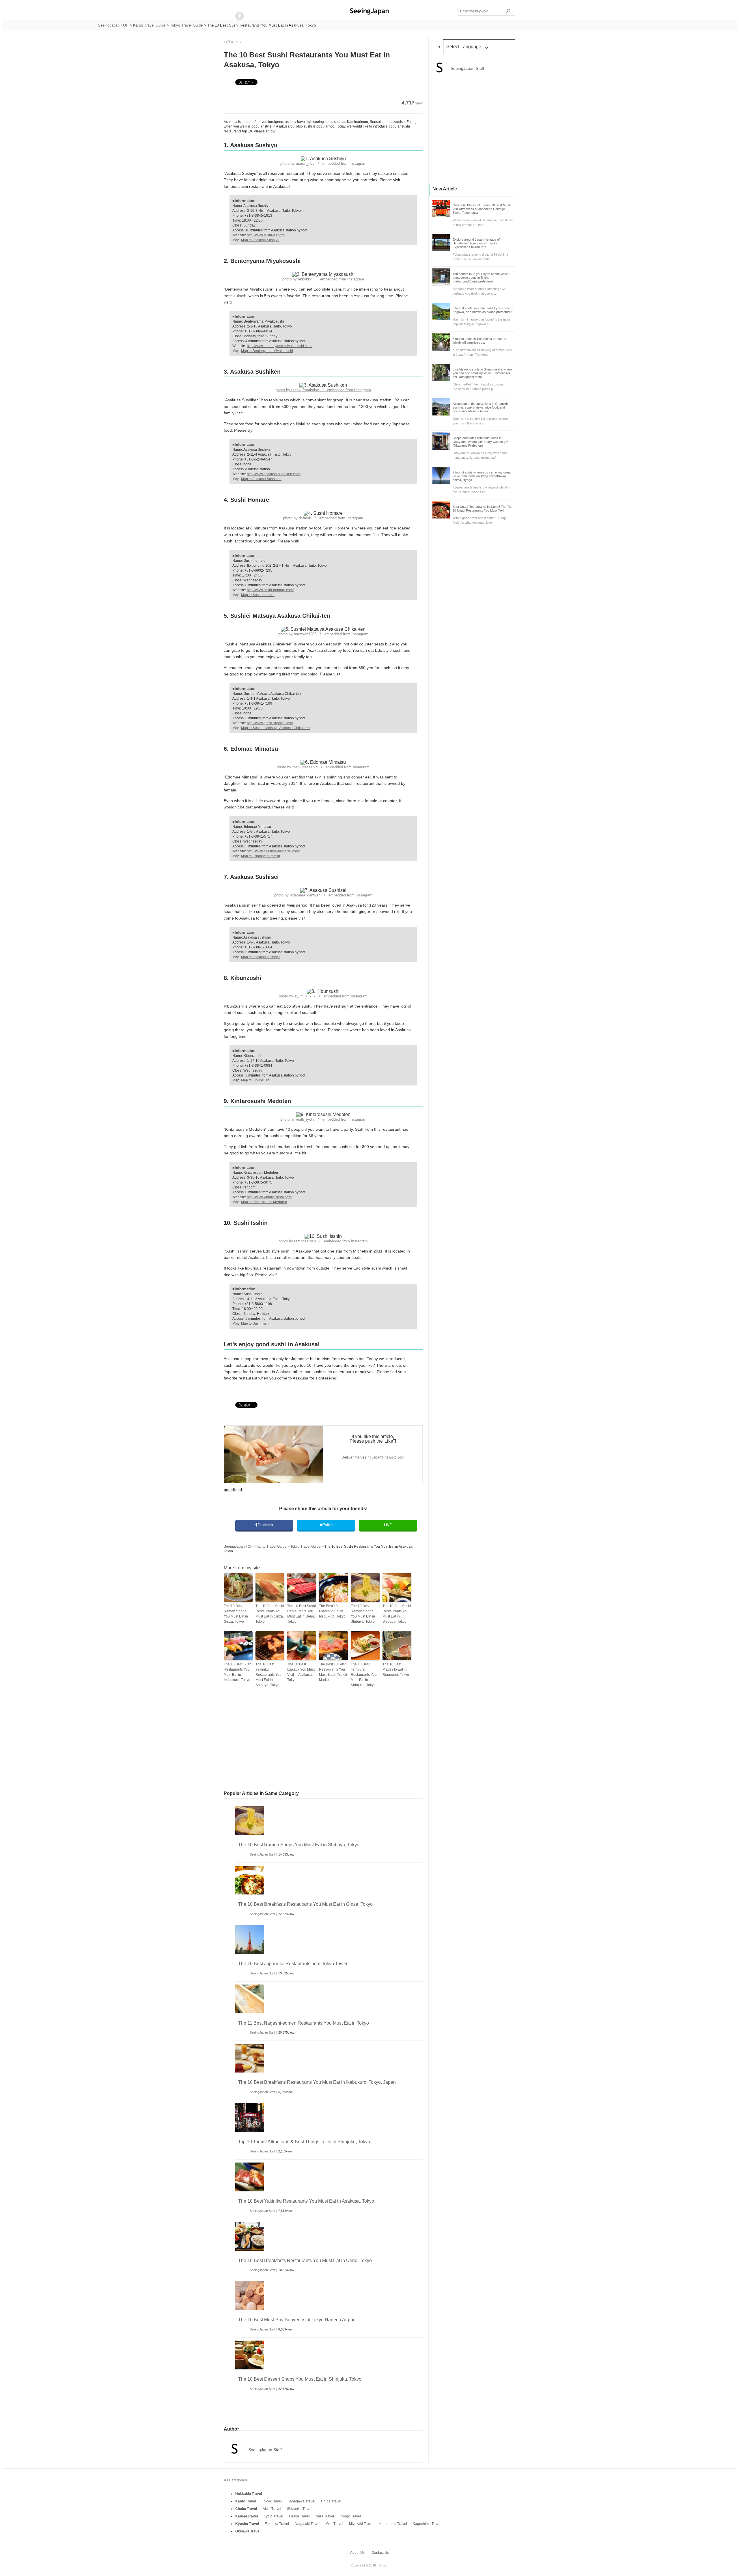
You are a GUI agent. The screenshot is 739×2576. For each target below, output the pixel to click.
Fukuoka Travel (277, 2524)
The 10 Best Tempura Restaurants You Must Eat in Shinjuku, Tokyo (364, 1675)
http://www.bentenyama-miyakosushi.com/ (280, 346)
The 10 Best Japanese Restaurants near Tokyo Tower (293, 1964)
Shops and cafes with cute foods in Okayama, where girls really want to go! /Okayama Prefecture (480, 442)
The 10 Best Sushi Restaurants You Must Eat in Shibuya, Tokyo (397, 1614)
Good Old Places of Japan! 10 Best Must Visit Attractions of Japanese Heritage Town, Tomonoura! (481, 209)
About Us (357, 2553)
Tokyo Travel (272, 2501)
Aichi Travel (272, 2509)
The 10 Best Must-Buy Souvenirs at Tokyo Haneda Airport (297, 2320)
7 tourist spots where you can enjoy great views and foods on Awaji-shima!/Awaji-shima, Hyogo (482, 476)
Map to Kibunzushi (256, 1080)
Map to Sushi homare (258, 595)
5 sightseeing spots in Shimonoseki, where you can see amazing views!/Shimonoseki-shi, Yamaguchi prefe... (483, 373)
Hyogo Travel (350, 2516)
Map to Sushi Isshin (256, 1323)
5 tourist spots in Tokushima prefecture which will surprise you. (480, 341)
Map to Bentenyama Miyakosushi (267, 351)
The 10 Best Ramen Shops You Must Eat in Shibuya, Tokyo (363, 1614)
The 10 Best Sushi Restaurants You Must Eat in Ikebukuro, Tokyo (238, 1672)
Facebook (265, 1525)
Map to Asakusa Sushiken (261, 479)
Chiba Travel (331, 2501)
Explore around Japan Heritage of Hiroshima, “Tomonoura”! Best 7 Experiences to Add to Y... (476, 243)
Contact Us (380, 2553)
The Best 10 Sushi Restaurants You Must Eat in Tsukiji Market (333, 1672)
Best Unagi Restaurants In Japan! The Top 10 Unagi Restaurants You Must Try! (483, 509)
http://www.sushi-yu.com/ (266, 235)
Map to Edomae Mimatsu (261, 856)
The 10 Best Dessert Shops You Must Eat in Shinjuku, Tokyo (300, 2379)
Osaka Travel (299, 2516)
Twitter (328, 1525)
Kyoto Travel (273, 2516)
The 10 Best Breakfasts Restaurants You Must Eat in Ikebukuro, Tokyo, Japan (317, 2082)
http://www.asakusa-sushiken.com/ (274, 474)
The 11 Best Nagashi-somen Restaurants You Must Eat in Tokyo (304, 2023)
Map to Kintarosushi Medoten (264, 1202)
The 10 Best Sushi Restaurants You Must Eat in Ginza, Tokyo (270, 1614)
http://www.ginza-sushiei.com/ (270, 723)
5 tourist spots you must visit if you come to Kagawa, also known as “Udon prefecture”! (483, 310)
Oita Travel (335, 2524)
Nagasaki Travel (308, 2524)
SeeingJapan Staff (262, 1854)
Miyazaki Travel (361, 2524)
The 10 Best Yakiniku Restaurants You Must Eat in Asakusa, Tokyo (306, 2201)
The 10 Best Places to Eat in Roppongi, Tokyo (396, 1669)
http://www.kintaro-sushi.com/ (269, 1197)
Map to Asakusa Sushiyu (260, 240)
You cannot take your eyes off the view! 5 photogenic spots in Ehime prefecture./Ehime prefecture (482, 278)
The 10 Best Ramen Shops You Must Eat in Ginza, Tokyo (236, 1614)
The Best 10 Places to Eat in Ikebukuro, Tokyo (332, 1611)
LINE (388, 1525)
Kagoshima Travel (427, 2524)
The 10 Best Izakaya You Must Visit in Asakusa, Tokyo (301, 1672)
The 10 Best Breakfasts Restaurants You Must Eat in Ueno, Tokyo (305, 2260)
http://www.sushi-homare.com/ (270, 590)
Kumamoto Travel (393, 2524)
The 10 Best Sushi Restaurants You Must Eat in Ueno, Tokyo (302, 1614)
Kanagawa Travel (301, 2501)
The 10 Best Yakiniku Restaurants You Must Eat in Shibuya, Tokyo (268, 1675)
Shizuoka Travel (300, 2509)
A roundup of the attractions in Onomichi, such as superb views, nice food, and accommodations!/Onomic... (481, 407)
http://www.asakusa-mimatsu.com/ (273, 851)
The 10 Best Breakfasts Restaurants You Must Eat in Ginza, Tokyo (305, 1904)
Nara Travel (325, 2516)
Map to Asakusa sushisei (260, 957)
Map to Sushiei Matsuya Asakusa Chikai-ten (275, 728)
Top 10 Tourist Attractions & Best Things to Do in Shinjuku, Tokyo (304, 2142)
